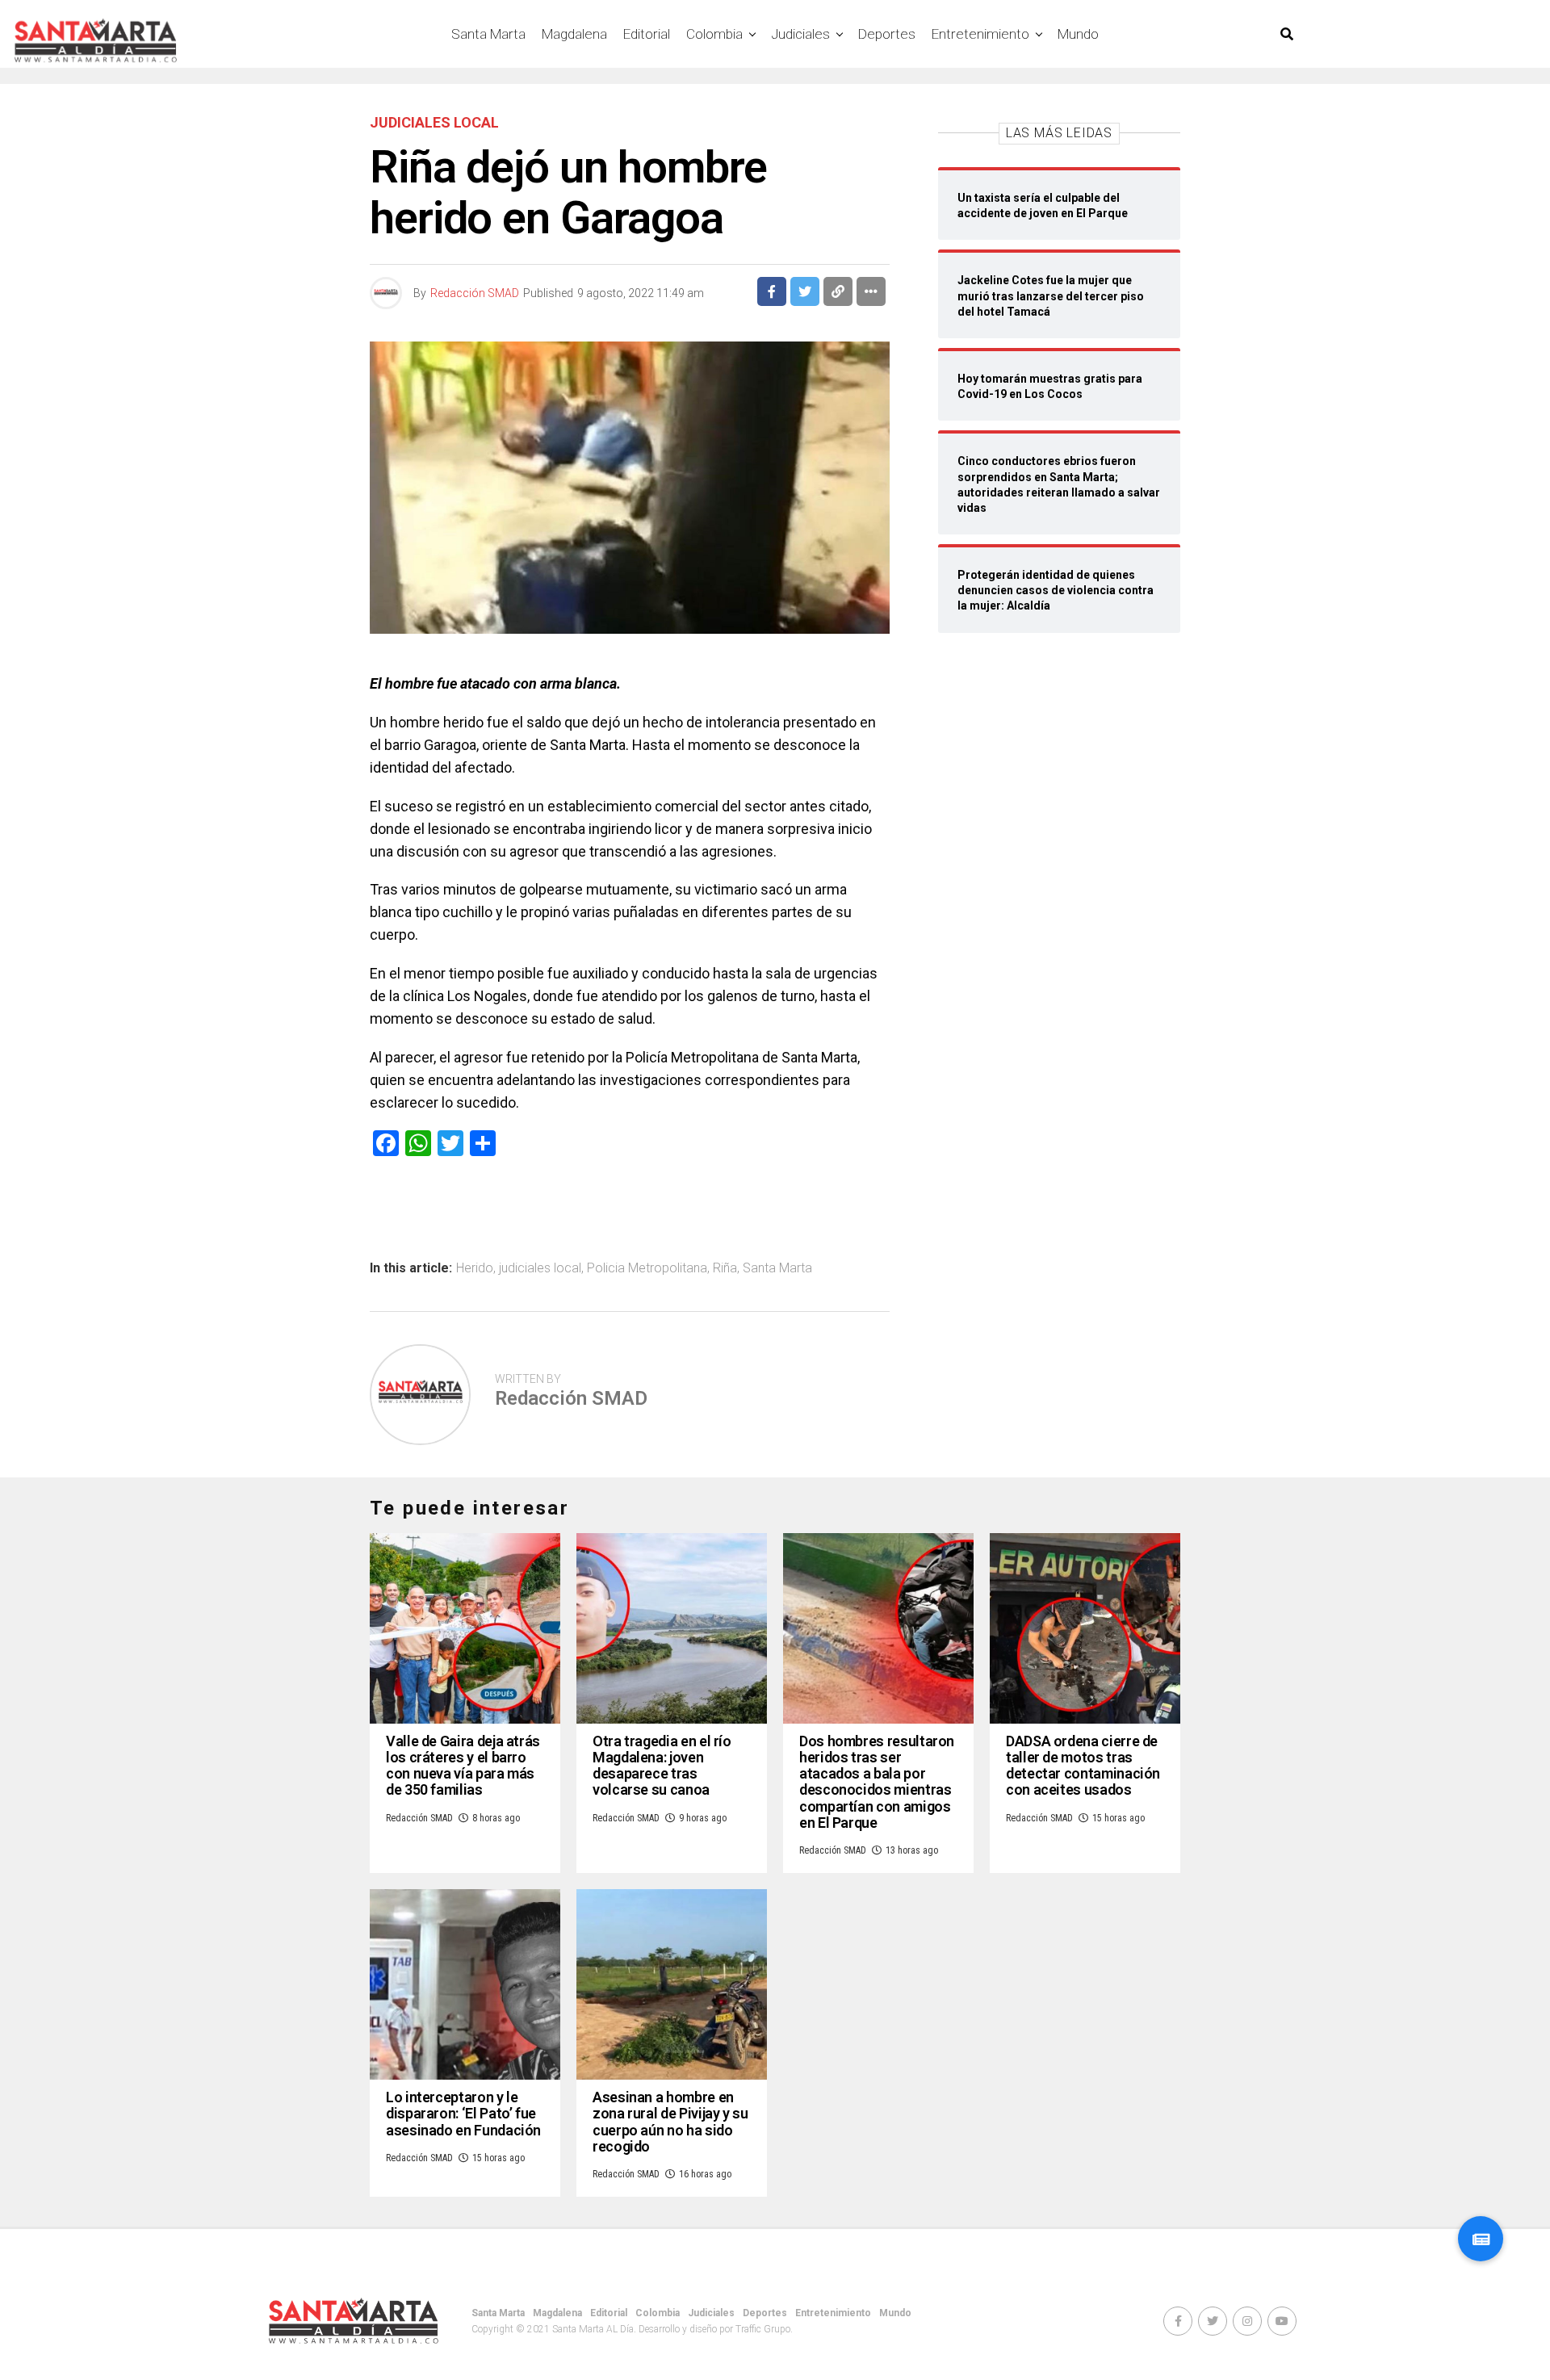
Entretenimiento (980, 34)
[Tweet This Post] (805, 291)
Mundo (1078, 34)
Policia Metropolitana (647, 1268)
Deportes (887, 34)
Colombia (714, 34)
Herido (475, 1268)
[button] (1481, 2239)
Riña (725, 1268)
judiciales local (540, 1268)
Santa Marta (488, 34)
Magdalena (574, 34)
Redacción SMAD (475, 293)
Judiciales (800, 34)
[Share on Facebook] (772, 291)
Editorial (647, 34)
